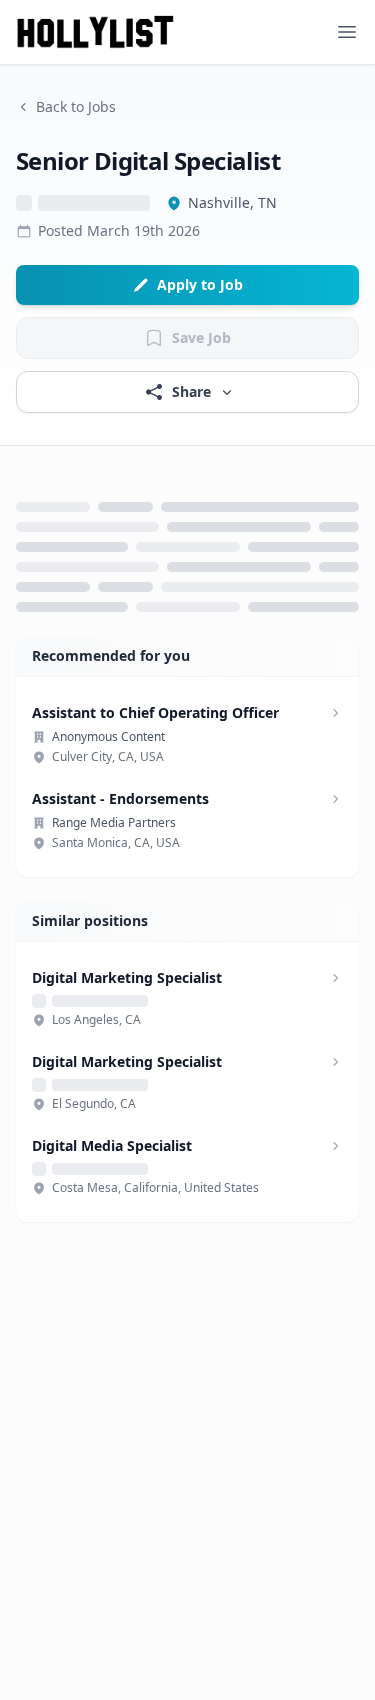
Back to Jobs (76, 106)
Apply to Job (200, 284)
